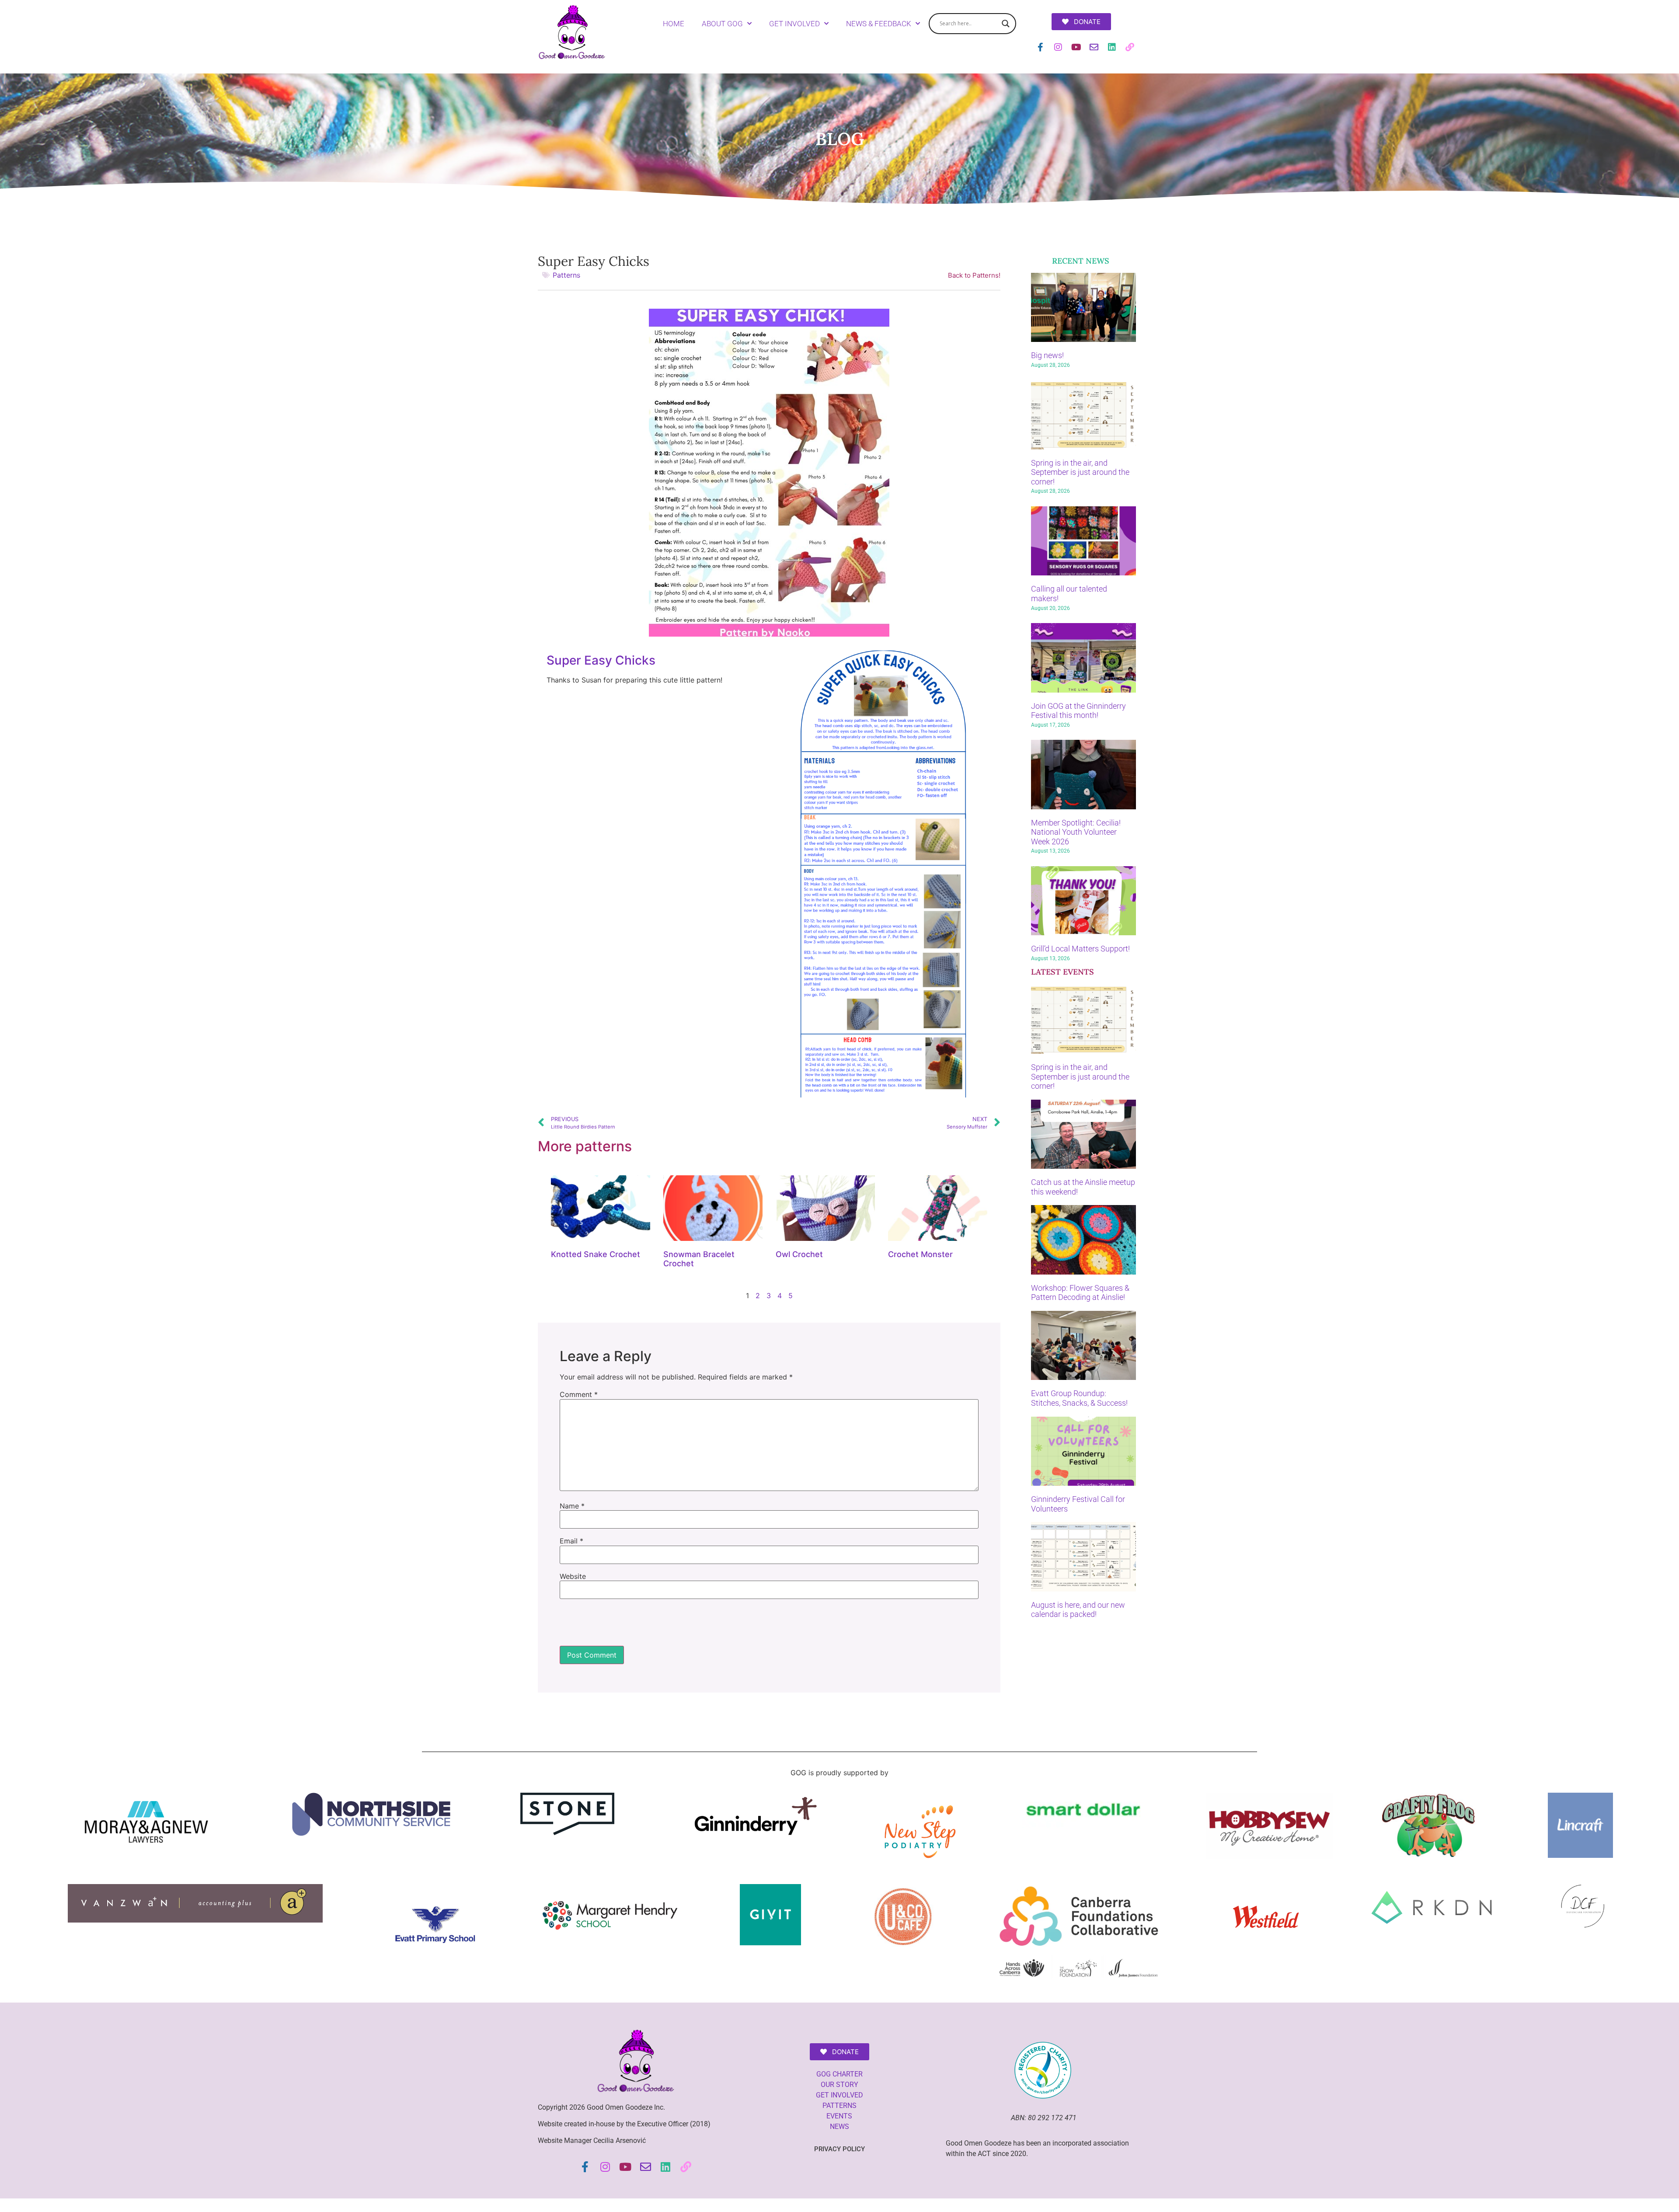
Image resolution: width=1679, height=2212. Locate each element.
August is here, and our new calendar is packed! (1078, 1610)
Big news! (1047, 355)
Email (571, 1541)
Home (674, 24)
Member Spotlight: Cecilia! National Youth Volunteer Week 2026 (1076, 832)
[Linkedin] (1112, 47)
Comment (579, 1394)
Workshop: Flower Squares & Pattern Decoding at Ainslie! (1080, 1293)
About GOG (722, 24)
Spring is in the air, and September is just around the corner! (1080, 472)
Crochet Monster (920, 1254)
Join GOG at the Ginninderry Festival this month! (1078, 711)
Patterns (566, 275)
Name (572, 1506)
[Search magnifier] (1006, 24)
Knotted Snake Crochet (596, 1254)
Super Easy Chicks (601, 660)
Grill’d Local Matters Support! (1080, 949)
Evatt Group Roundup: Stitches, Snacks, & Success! (1079, 1398)
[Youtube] (1076, 47)
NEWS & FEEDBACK (879, 24)
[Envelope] (1094, 47)
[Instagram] (1058, 47)
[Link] (1130, 47)
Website (573, 1576)
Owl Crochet (799, 1254)
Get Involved (794, 24)
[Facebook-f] (1040, 47)
